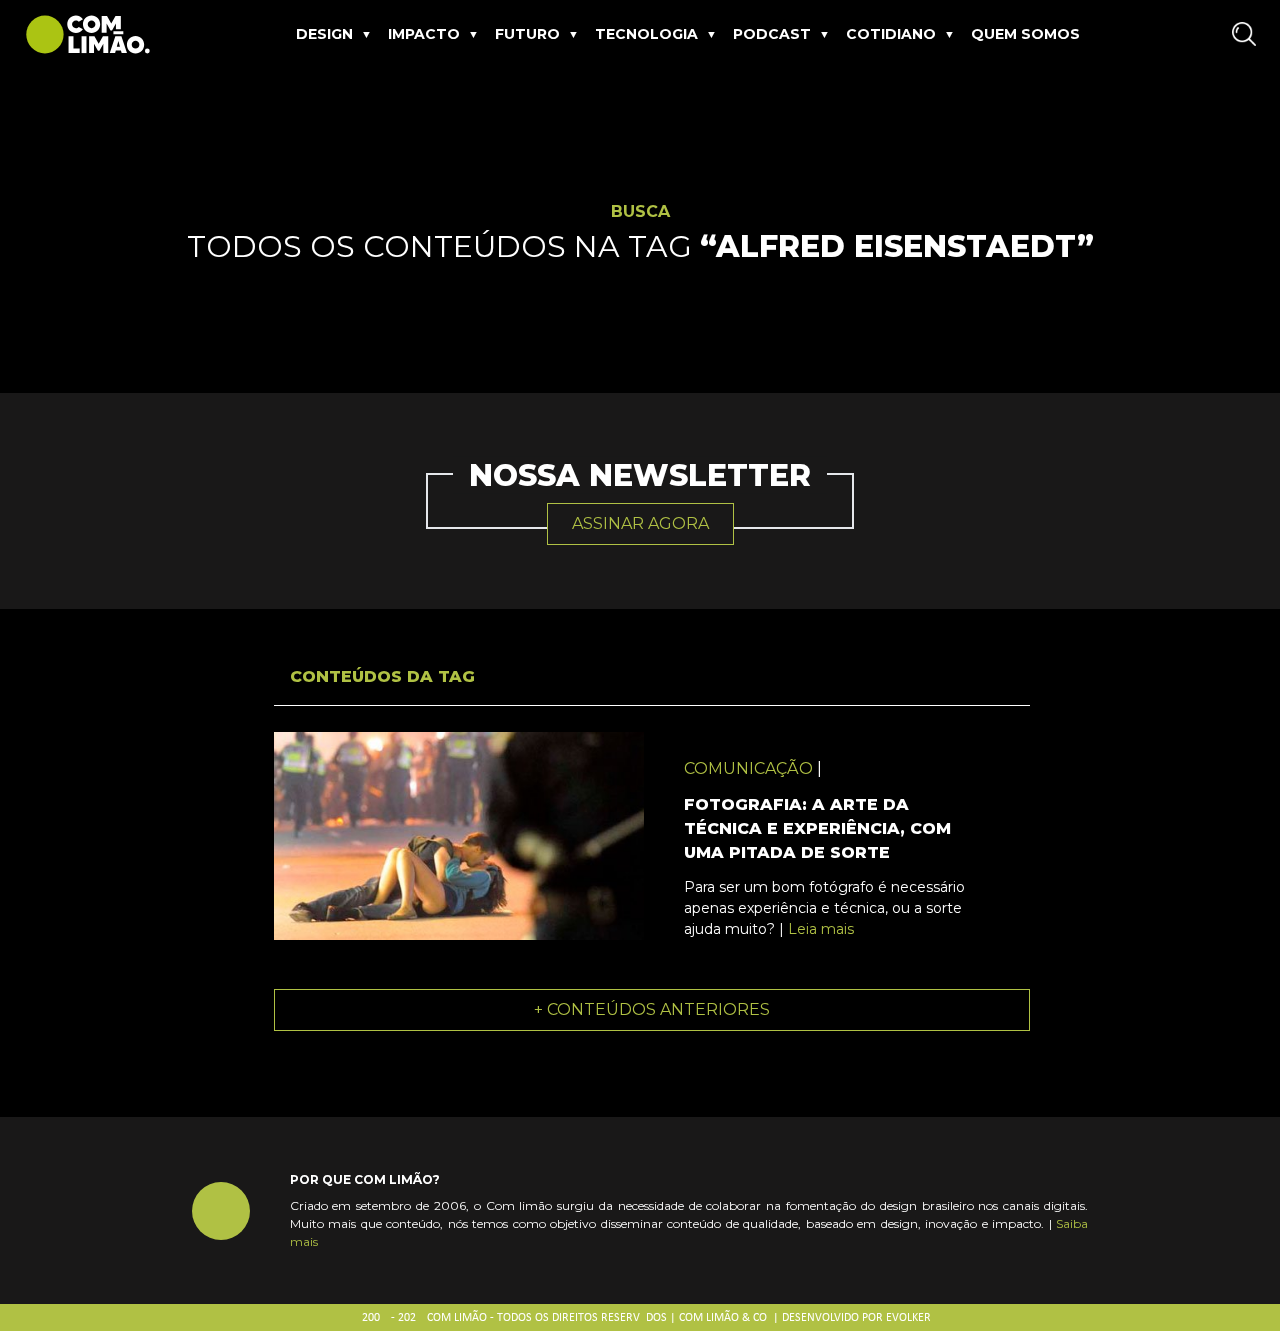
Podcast (772, 34)
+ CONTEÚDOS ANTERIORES (652, 1009)
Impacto (424, 34)
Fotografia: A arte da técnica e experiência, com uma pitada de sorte (817, 828)
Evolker (908, 1318)
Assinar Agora (640, 523)
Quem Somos (1025, 34)
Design (324, 34)
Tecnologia (646, 34)
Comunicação (748, 768)
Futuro (527, 34)
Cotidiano (891, 34)
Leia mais (821, 929)
